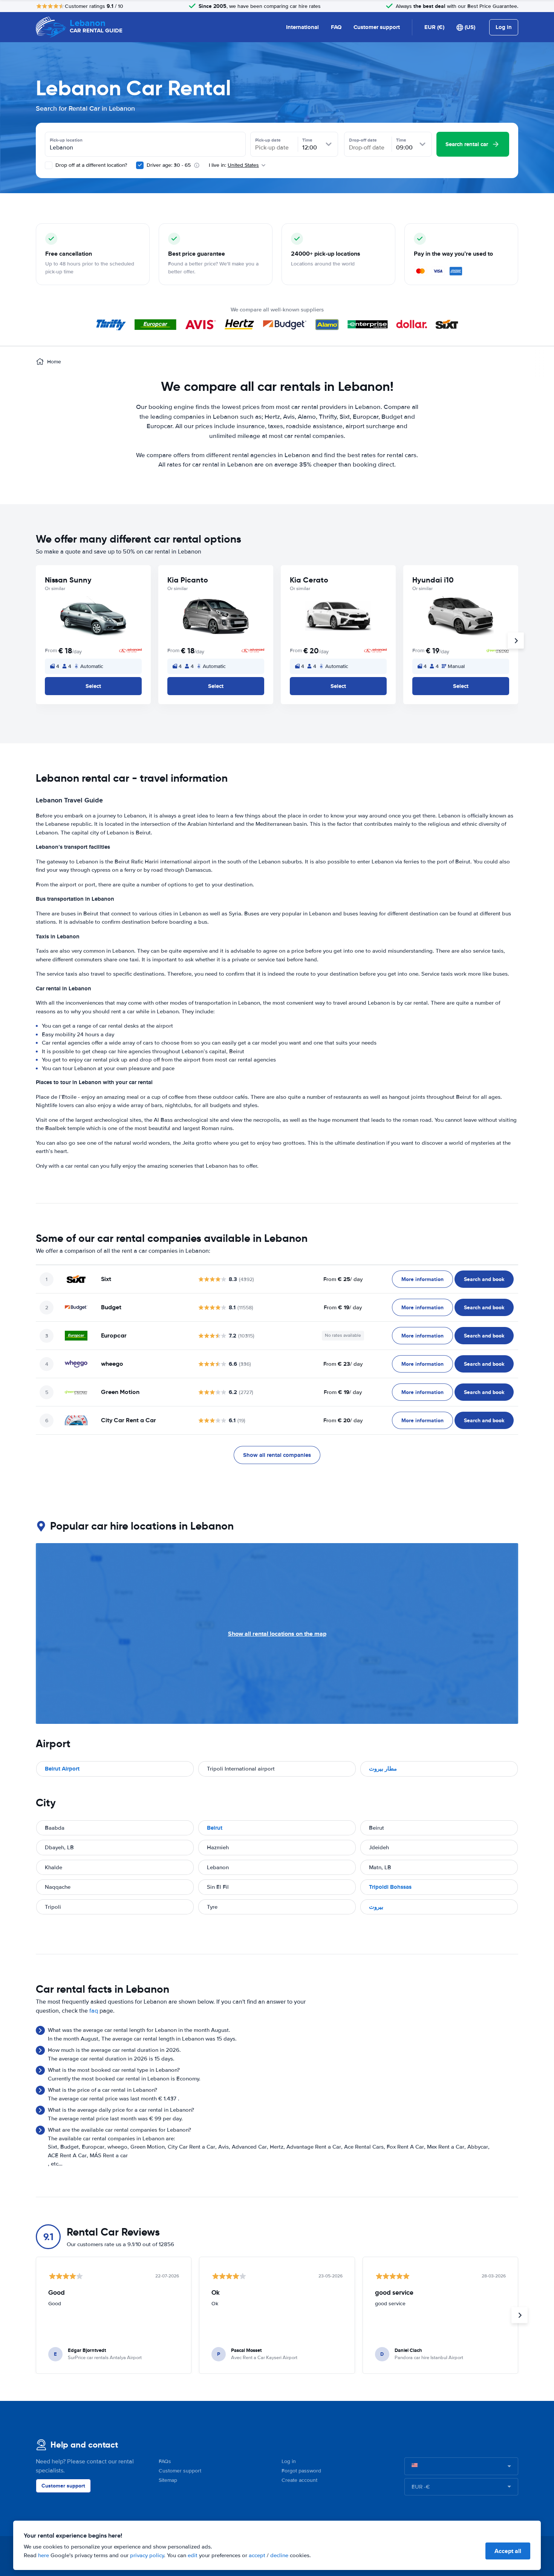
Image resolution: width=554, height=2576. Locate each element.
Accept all (508, 2551)
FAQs (165, 2461)
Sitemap (168, 2480)
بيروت (376, 1907)
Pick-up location (66, 140)
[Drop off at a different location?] (49, 165)
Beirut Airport (62, 1769)
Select (93, 686)
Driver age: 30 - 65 (169, 165)
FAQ (336, 27)
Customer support (377, 27)
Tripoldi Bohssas (390, 1887)
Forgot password (301, 2471)
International (302, 27)
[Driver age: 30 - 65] (140, 165)
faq (94, 2011)
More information (422, 1279)
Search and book (484, 1279)
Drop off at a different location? (90, 165)
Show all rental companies (277, 1455)
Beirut (215, 1828)
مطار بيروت (383, 1769)
